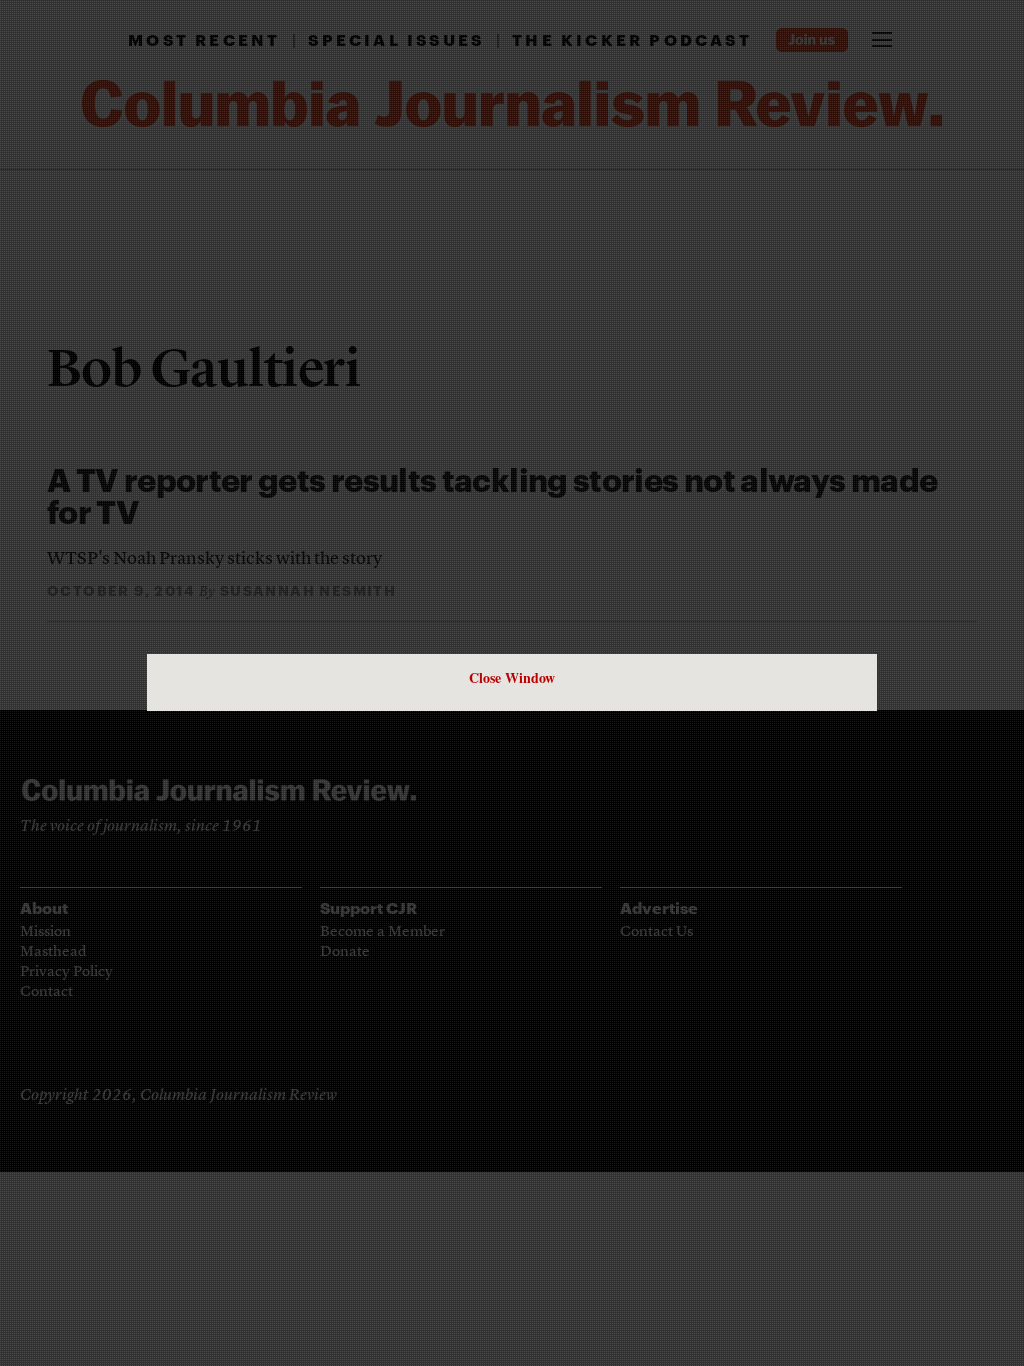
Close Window (512, 677)
